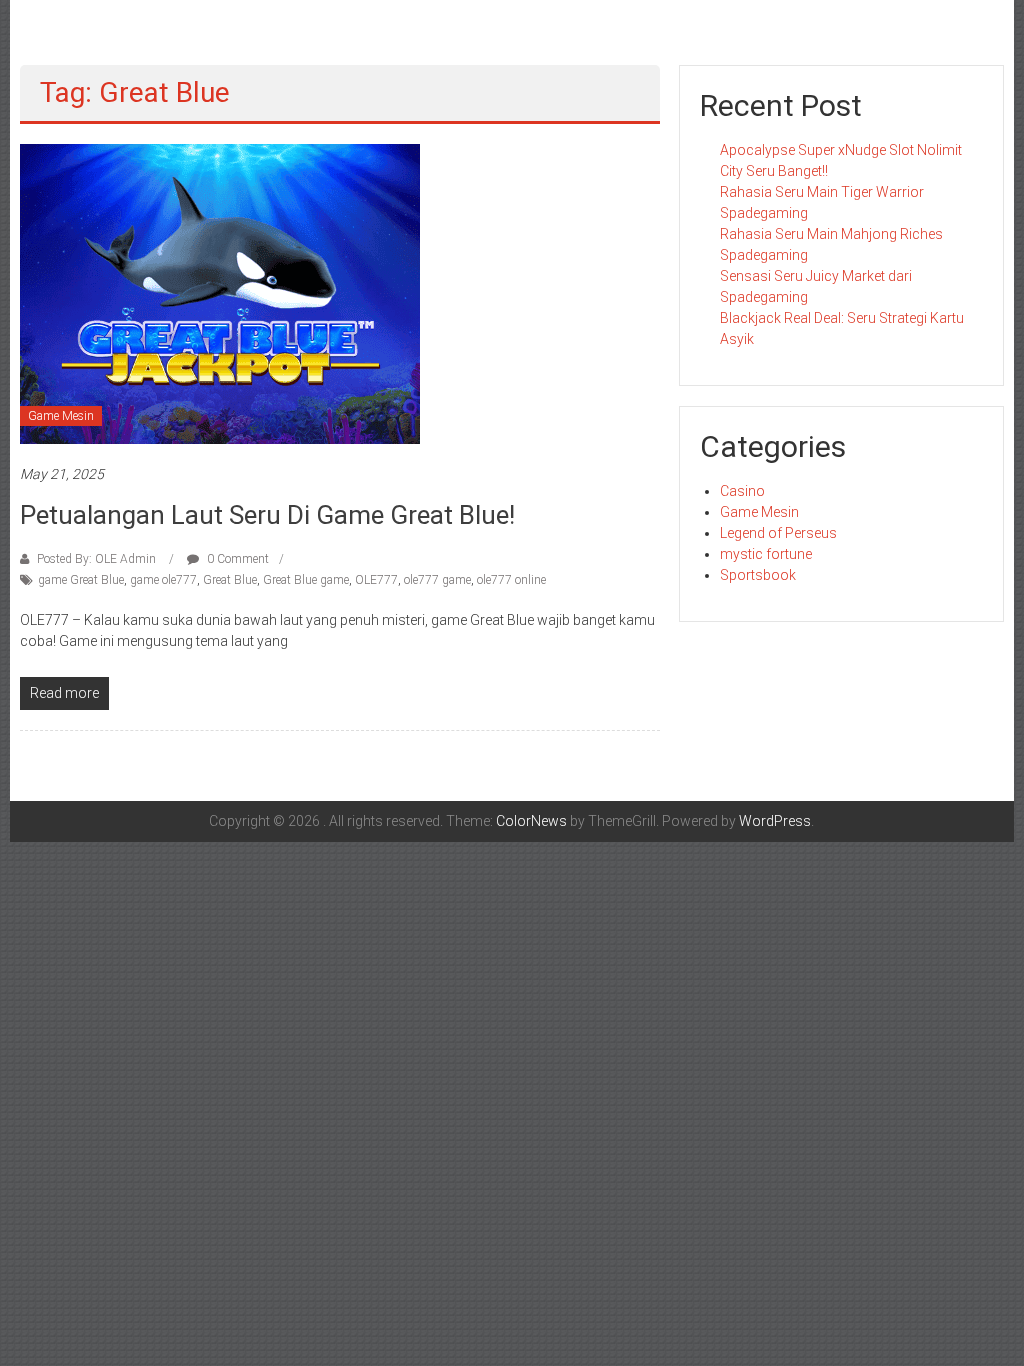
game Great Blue (81, 580)
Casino (742, 491)
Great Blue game (306, 580)
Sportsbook (758, 575)
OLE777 (376, 580)
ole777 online (511, 580)
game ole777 (163, 580)
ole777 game (437, 580)
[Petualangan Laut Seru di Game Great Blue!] (220, 293)
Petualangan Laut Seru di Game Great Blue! (267, 515)
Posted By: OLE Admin (96, 559)
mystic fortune (766, 554)
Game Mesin (61, 416)
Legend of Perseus (778, 533)
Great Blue (230, 580)
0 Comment (236, 559)
